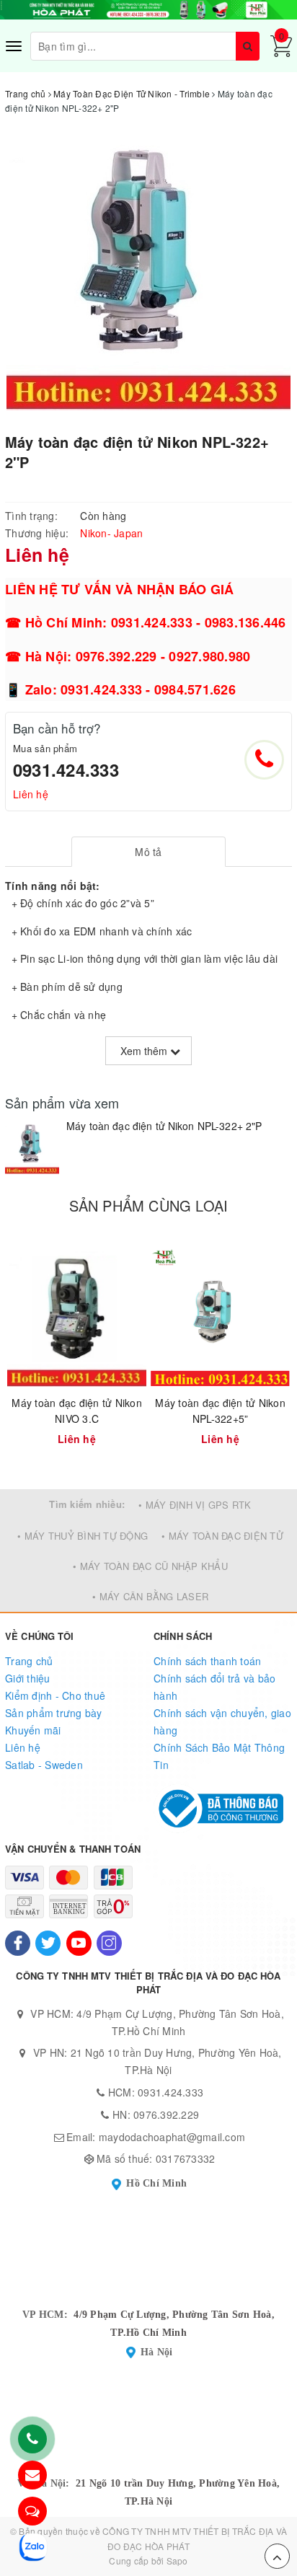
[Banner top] (148, 8)
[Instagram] (109, 1943)
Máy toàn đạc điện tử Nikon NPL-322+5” (220, 1411)
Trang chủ (29, 1661)
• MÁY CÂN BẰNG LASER (150, 1596)
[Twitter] (48, 1943)
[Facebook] (18, 1943)
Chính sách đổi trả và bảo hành (214, 1687)
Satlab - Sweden (44, 1765)
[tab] (149, 852)
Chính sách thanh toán (207, 1661)
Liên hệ (31, 794)
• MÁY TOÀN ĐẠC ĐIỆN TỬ (222, 1536)
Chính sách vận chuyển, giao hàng (222, 1721)
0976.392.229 (166, 2114)
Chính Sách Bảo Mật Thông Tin (219, 1756)
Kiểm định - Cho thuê (55, 1695)
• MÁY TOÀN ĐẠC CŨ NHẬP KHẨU (150, 1566)
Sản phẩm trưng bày (54, 1713)
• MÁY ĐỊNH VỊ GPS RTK (195, 1505)
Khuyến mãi (33, 1730)
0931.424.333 (66, 769)
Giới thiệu (28, 1678)
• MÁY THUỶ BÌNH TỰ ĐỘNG (83, 1536)
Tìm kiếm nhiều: (87, 1504)
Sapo (177, 2560)
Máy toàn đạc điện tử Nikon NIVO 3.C (77, 1411)
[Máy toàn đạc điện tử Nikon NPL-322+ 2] (32, 1147)
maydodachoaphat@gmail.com (172, 2137)
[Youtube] (79, 1943)
